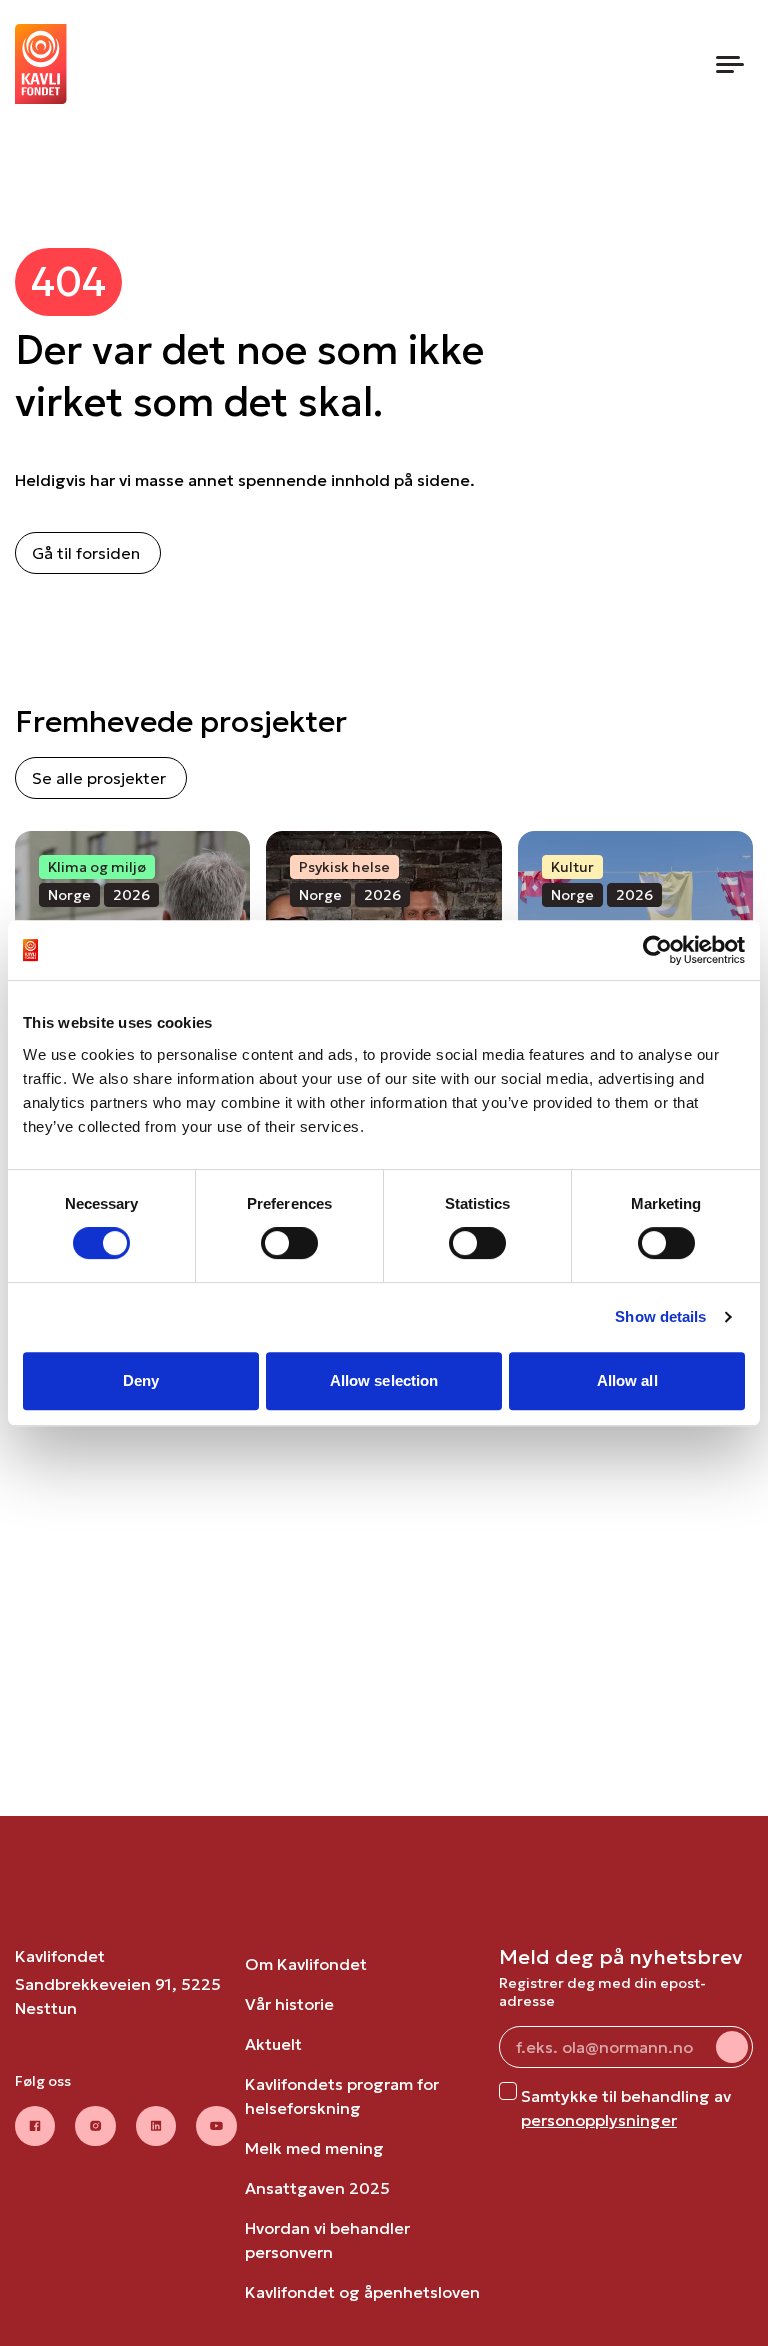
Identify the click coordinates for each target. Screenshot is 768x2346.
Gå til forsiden (86, 553)
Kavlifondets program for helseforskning (342, 2096)
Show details (660, 1316)
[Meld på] (732, 2047)
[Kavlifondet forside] (41, 64)
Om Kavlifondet (306, 1964)
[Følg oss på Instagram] (95, 2126)
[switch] (289, 1243)
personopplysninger (599, 2120)
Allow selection (384, 1380)
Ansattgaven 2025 (317, 2188)
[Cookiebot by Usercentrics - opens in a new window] (657, 950)
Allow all (627, 1380)
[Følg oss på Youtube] (216, 2126)
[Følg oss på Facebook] (35, 2126)
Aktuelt (273, 2044)
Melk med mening (314, 2148)
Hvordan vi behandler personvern (327, 2240)
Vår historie (289, 2004)
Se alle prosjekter (99, 778)
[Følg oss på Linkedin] (156, 2126)
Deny (141, 1380)
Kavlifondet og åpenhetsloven (362, 2292)
